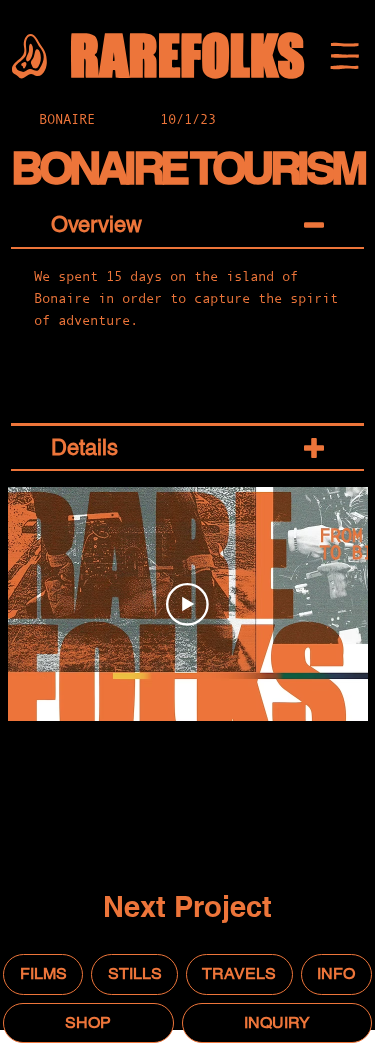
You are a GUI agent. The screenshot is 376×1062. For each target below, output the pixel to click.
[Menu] (344, 55)
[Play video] (187, 604)
